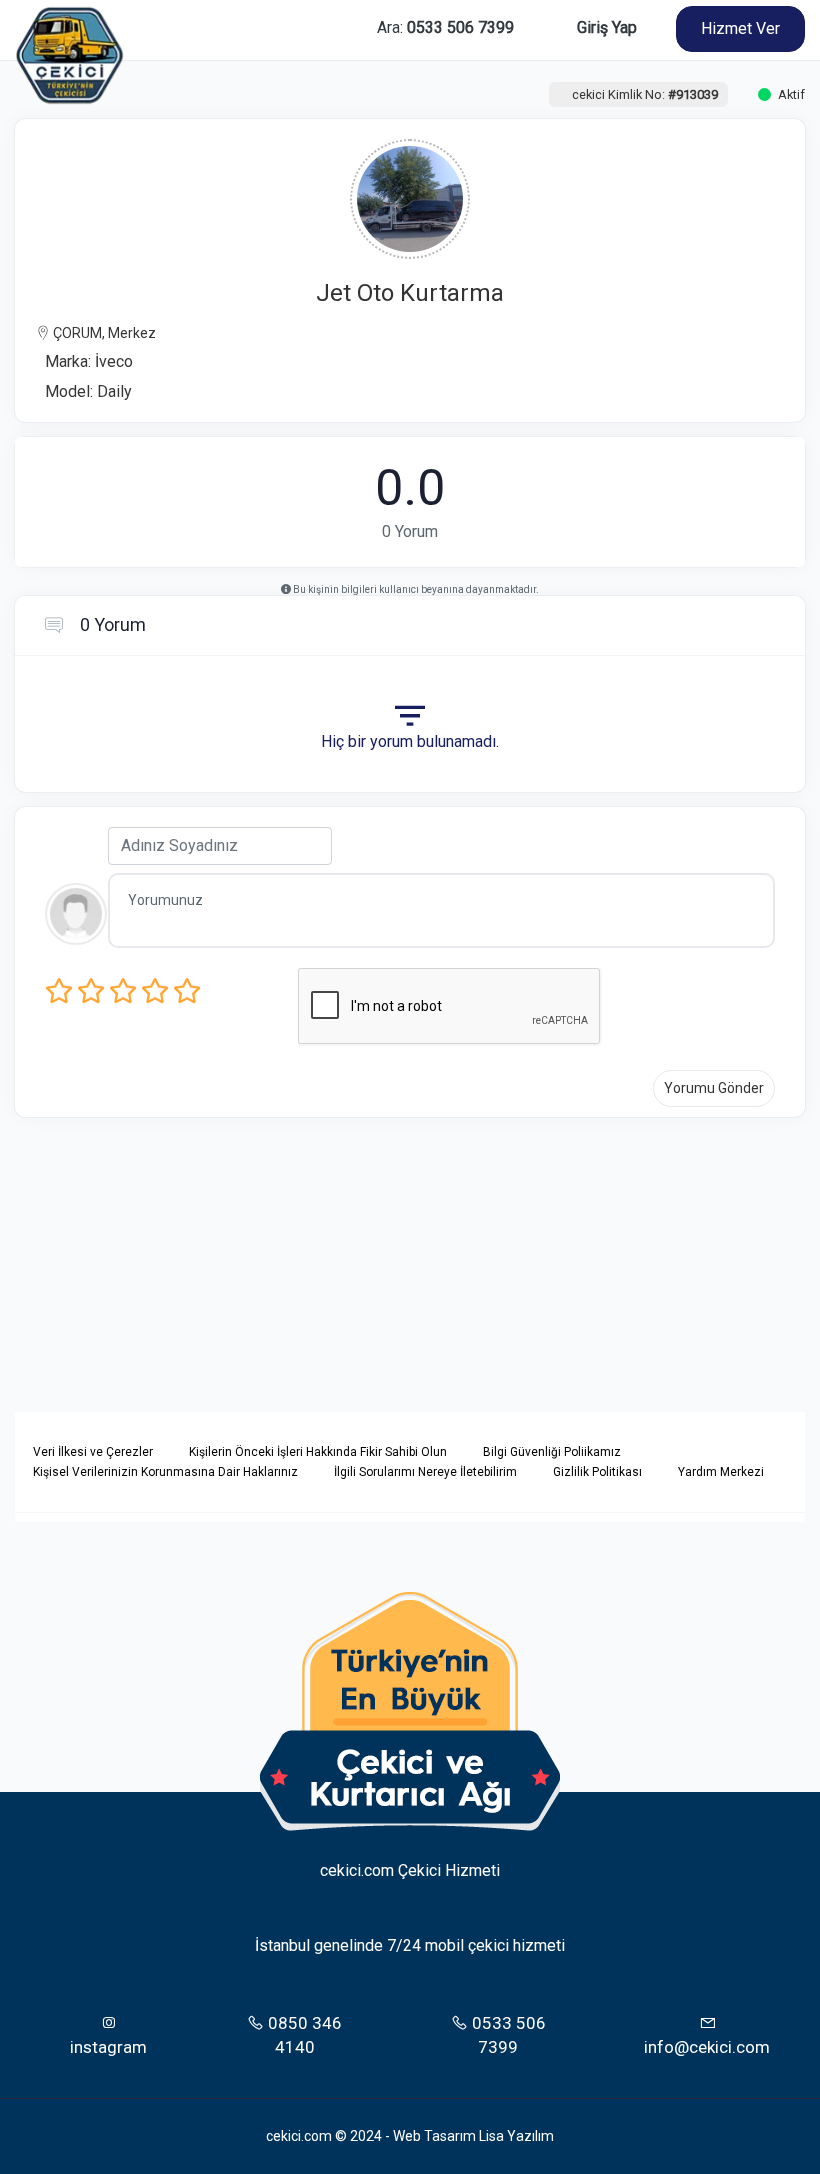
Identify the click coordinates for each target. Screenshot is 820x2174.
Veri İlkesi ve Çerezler (93, 1452)
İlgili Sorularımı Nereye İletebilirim (425, 1472)
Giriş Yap (607, 27)
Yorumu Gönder (714, 1088)
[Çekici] (70, 28)
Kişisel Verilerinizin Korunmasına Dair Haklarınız (165, 1472)
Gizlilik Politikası (597, 1472)
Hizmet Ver (740, 28)
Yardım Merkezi (721, 1472)
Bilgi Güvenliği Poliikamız (552, 1452)
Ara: (445, 27)
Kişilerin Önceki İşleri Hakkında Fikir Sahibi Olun (318, 1452)
